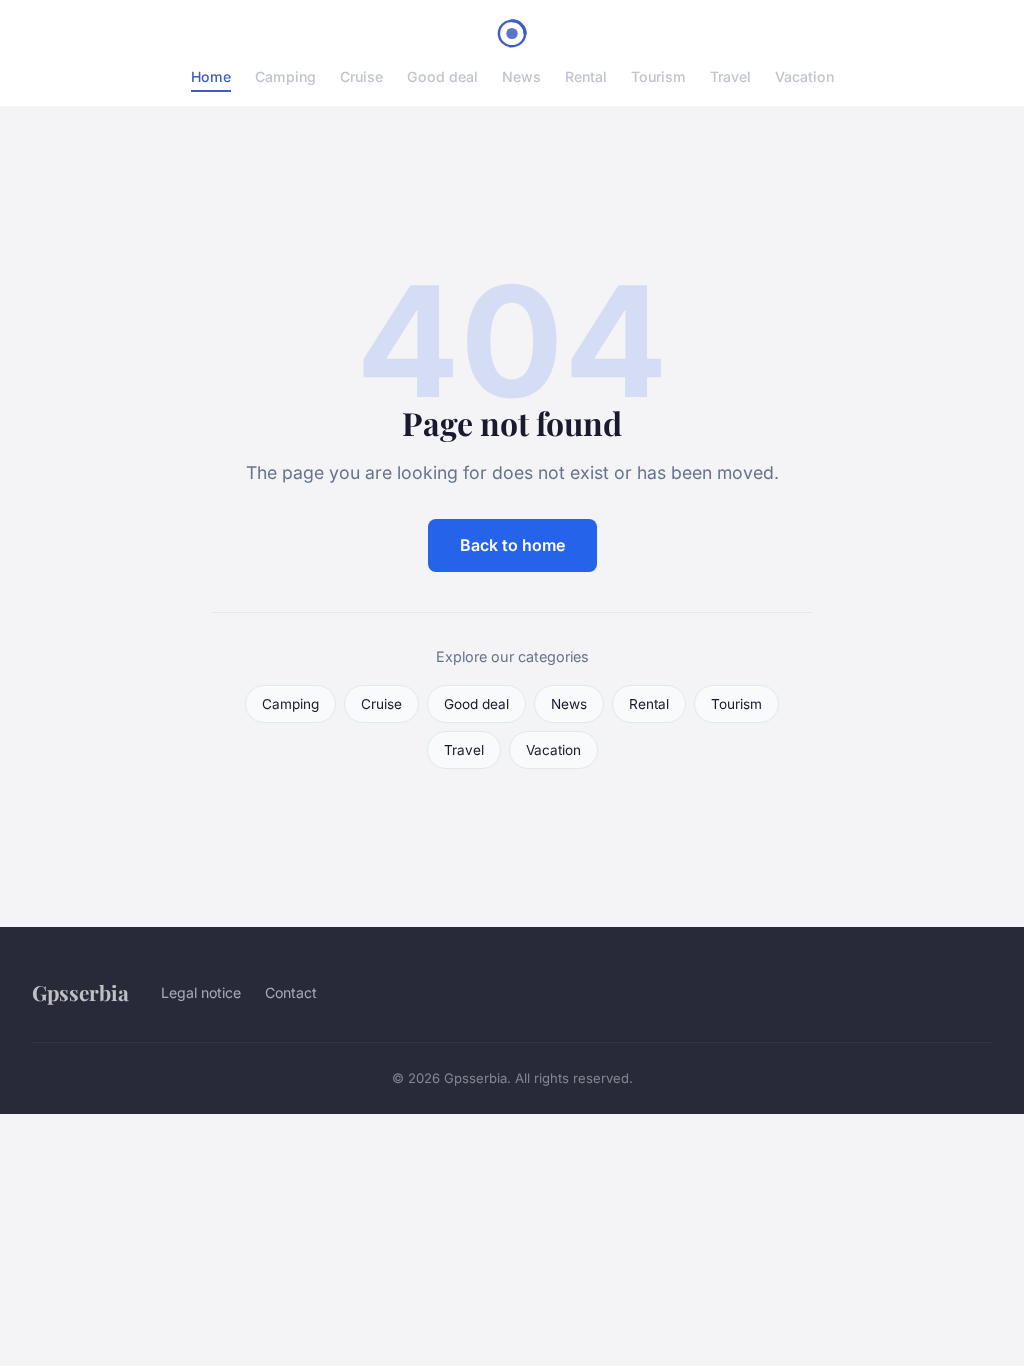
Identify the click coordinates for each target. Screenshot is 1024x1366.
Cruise (361, 76)
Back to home (512, 545)
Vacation (804, 76)
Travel (730, 76)
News (521, 76)
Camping (285, 76)
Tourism (658, 76)
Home (211, 76)
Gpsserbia (80, 992)
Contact (291, 992)
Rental (586, 76)
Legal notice (201, 992)
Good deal (442, 76)
